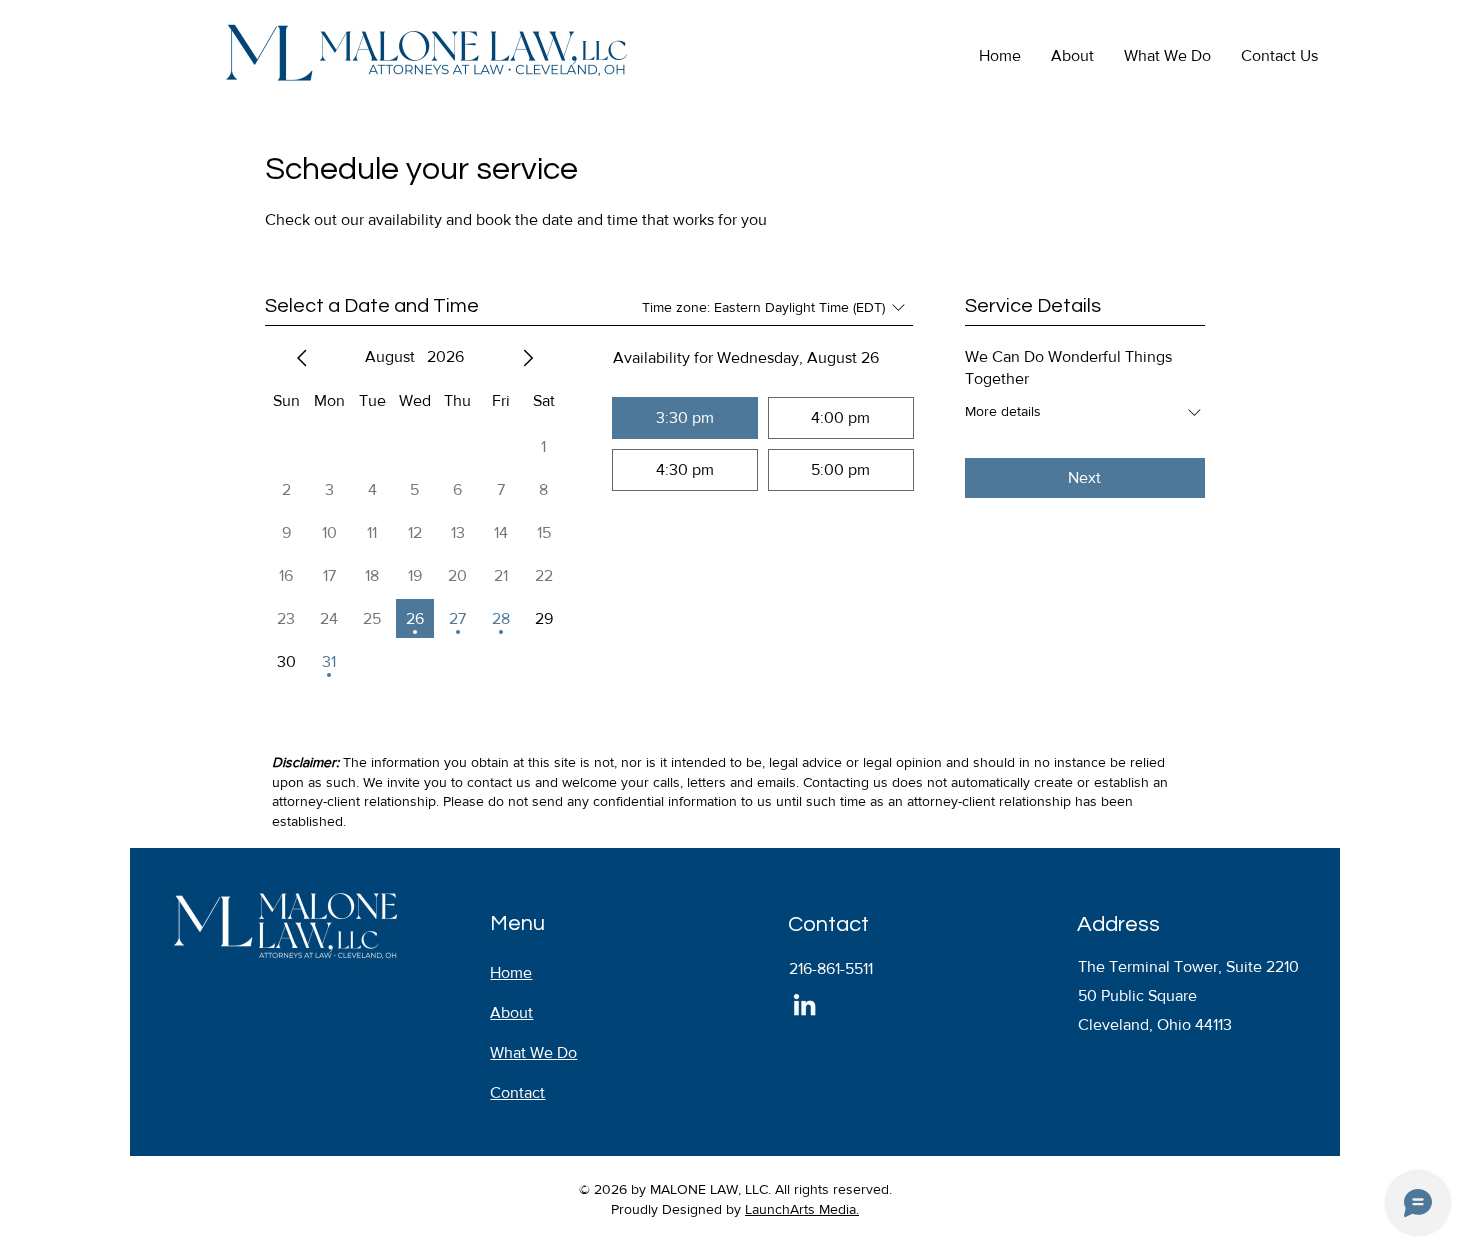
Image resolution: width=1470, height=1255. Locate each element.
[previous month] (302, 358)
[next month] (528, 358)
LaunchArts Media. (802, 1209)
